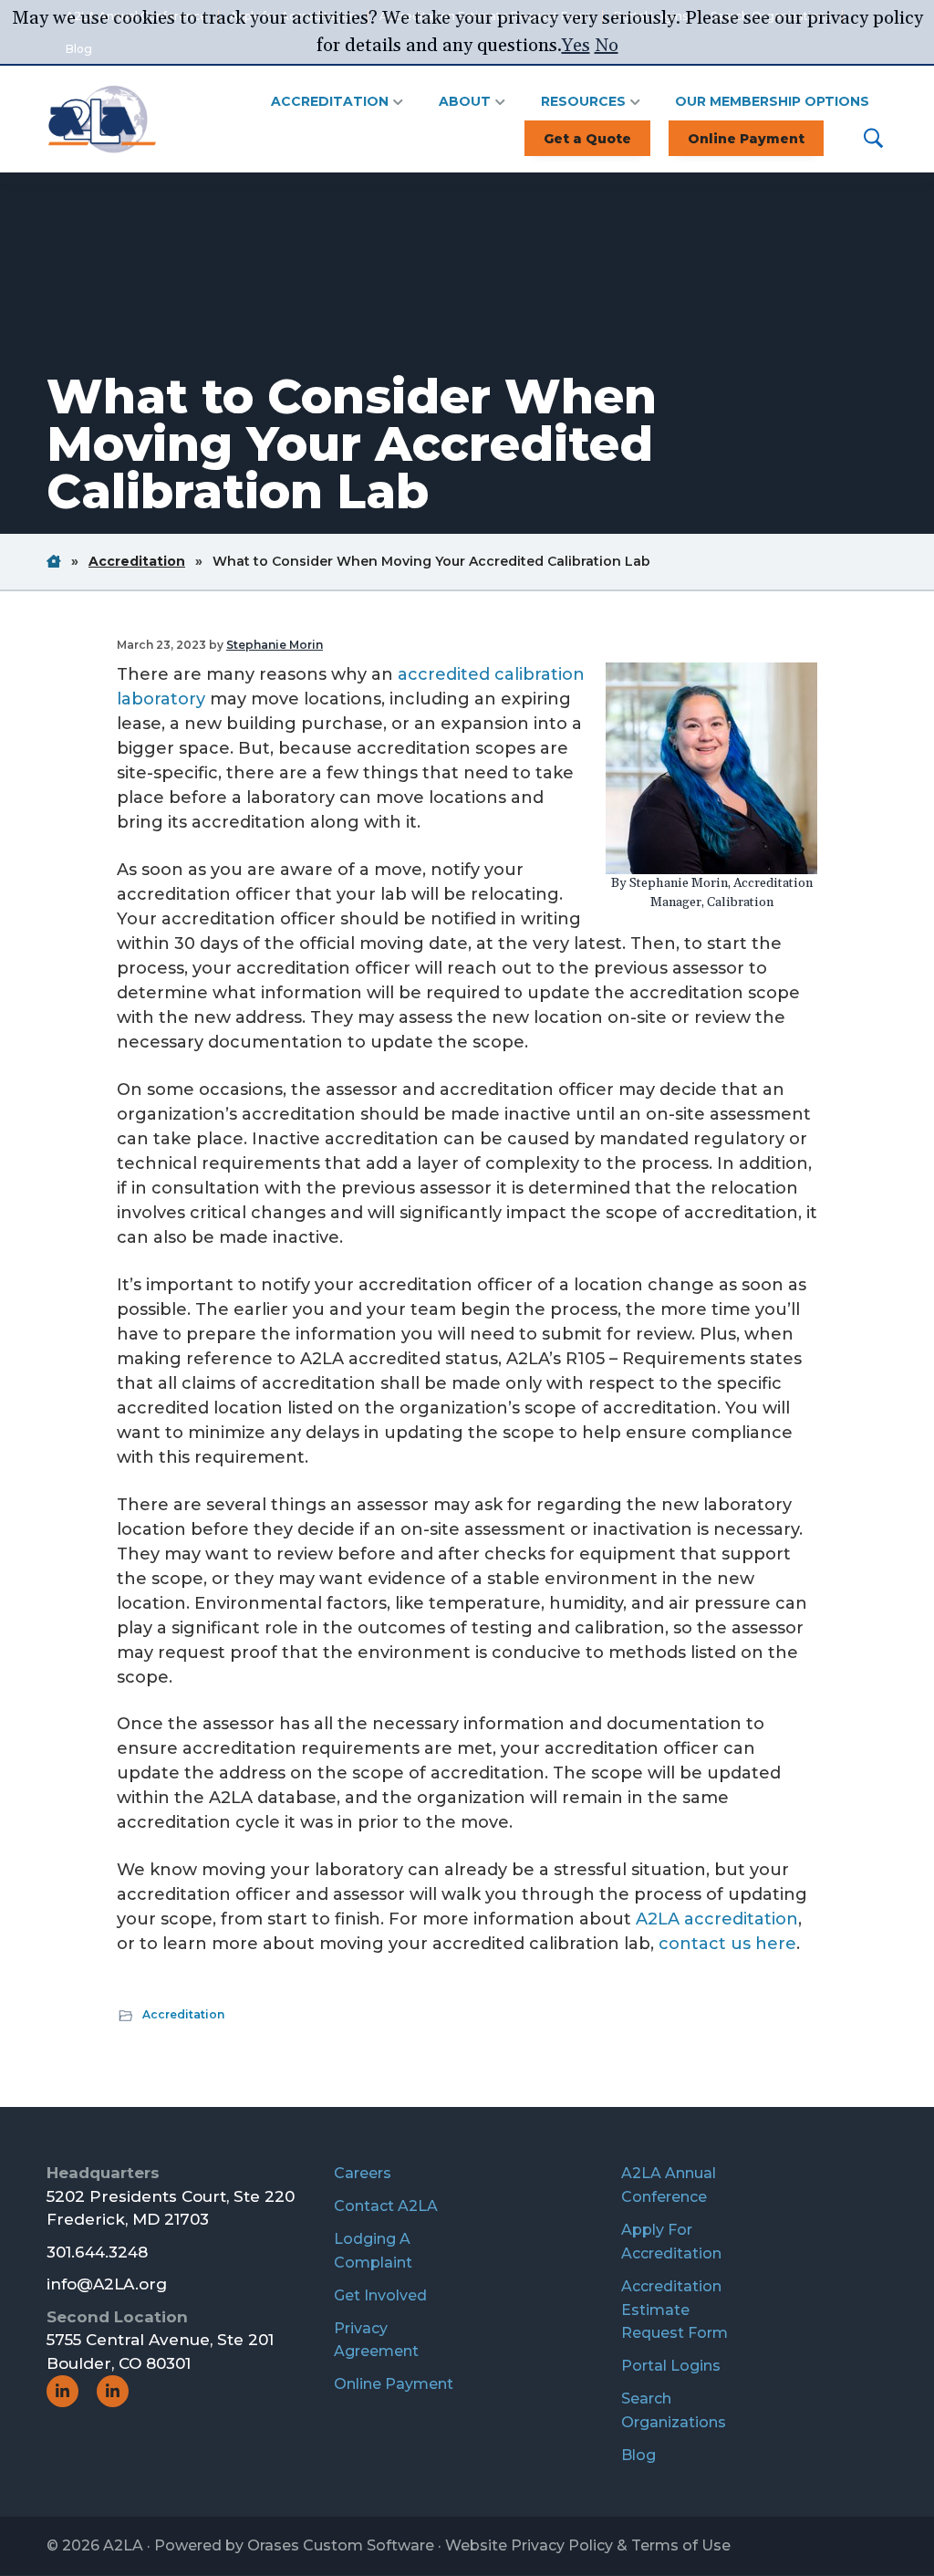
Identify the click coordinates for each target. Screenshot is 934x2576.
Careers (363, 2173)
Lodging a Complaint (373, 2251)
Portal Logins (671, 2366)
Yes (576, 46)
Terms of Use (681, 2545)
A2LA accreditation (717, 1919)
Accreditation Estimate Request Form (675, 2310)
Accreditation (183, 2014)
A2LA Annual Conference (669, 2185)
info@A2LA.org (107, 2284)
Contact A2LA (386, 2206)
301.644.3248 (97, 2252)
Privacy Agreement (376, 2340)
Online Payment (394, 2384)
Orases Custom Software (341, 2545)
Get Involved (380, 2295)
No (607, 46)
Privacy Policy (562, 2545)
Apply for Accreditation (671, 2242)
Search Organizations (674, 2410)
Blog (638, 2455)
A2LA (123, 2545)
